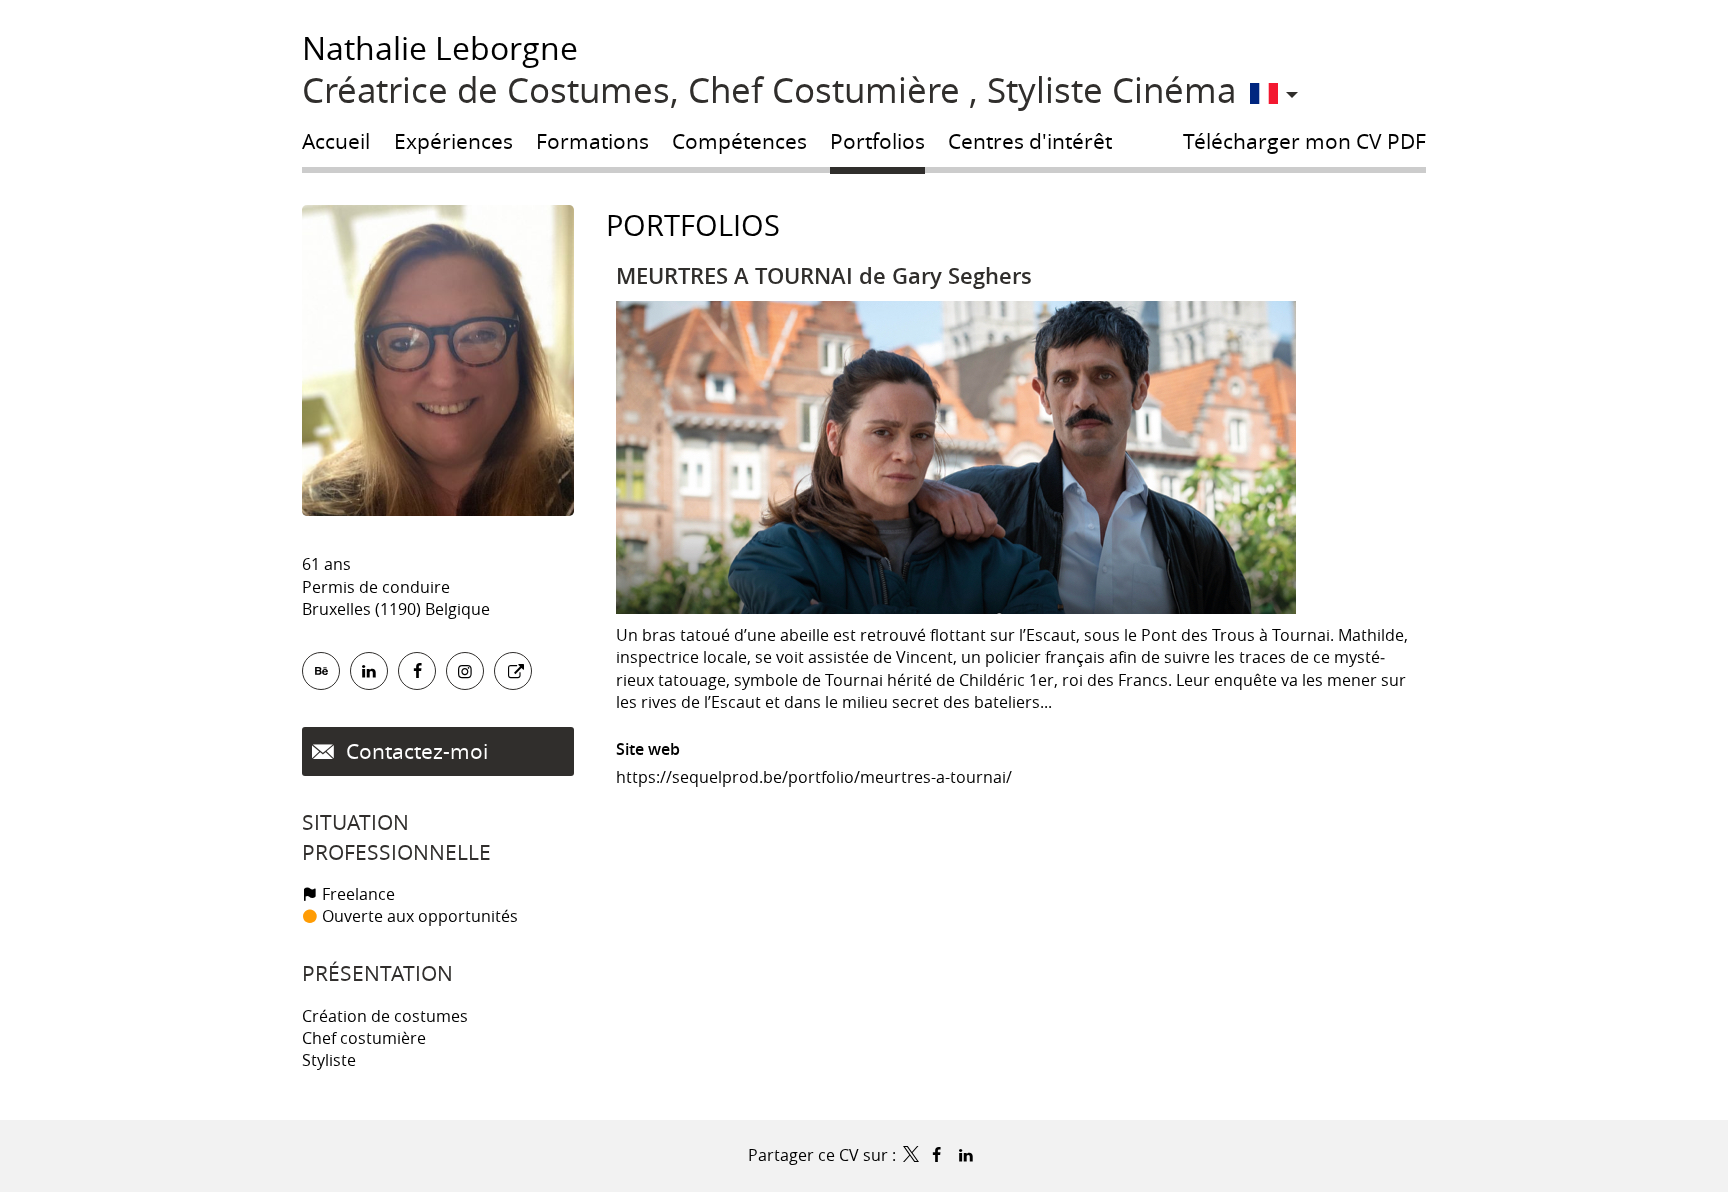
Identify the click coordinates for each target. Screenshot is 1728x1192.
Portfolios (693, 225)
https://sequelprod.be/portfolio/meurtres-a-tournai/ (814, 777)
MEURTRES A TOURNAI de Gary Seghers (824, 276)
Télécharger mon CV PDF (1304, 141)
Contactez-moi (414, 751)
